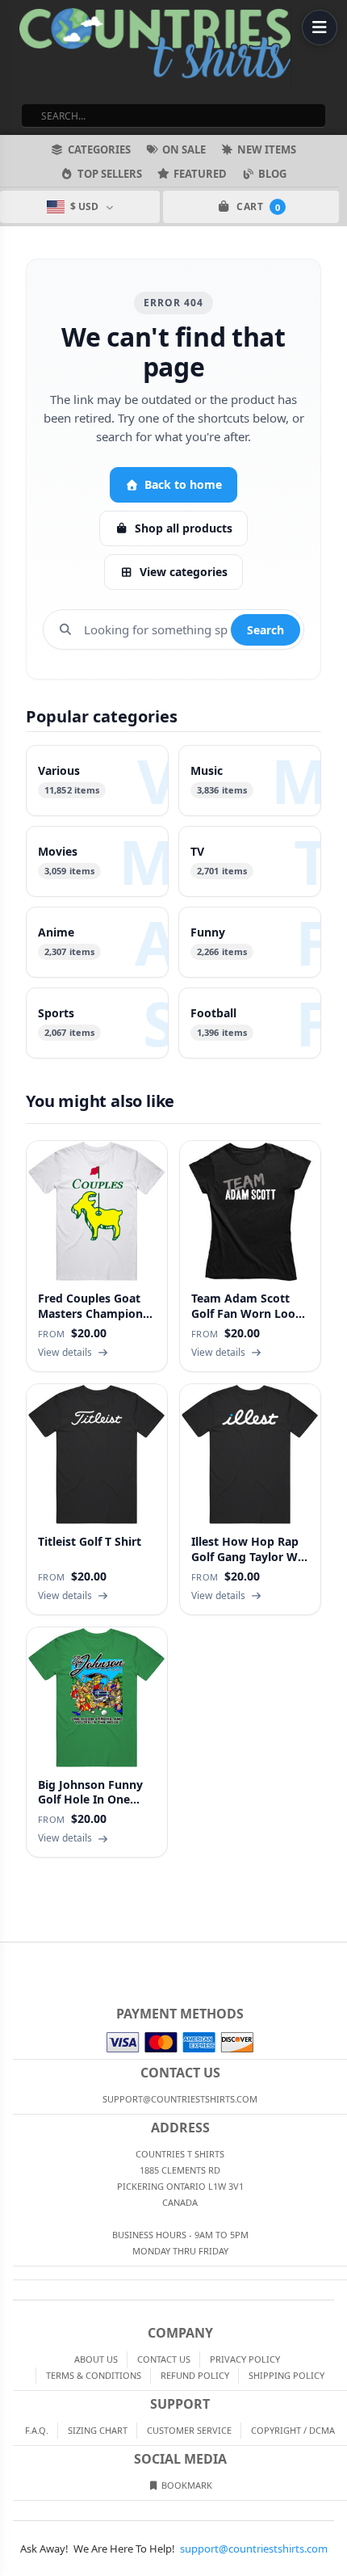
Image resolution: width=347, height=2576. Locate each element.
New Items (267, 149)
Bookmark (186, 2485)
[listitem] (97, 781)
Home (11, 1955)
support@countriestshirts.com (254, 2549)
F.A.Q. (37, 2430)
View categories (184, 572)
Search (265, 630)
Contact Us (164, 2359)
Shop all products (184, 528)
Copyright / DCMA (293, 2430)
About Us (96, 2359)
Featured (200, 174)
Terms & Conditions (94, 2375)
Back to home (183, 484)
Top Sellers (110, 174)
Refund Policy (195, 2375)
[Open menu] (320, 27)
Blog (272, 174)
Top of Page (336, 1955)
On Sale (184, 149)
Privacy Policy (245, 2359)
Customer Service (189, 2430)
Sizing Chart (98, 2430)
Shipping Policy (286, 2375)
